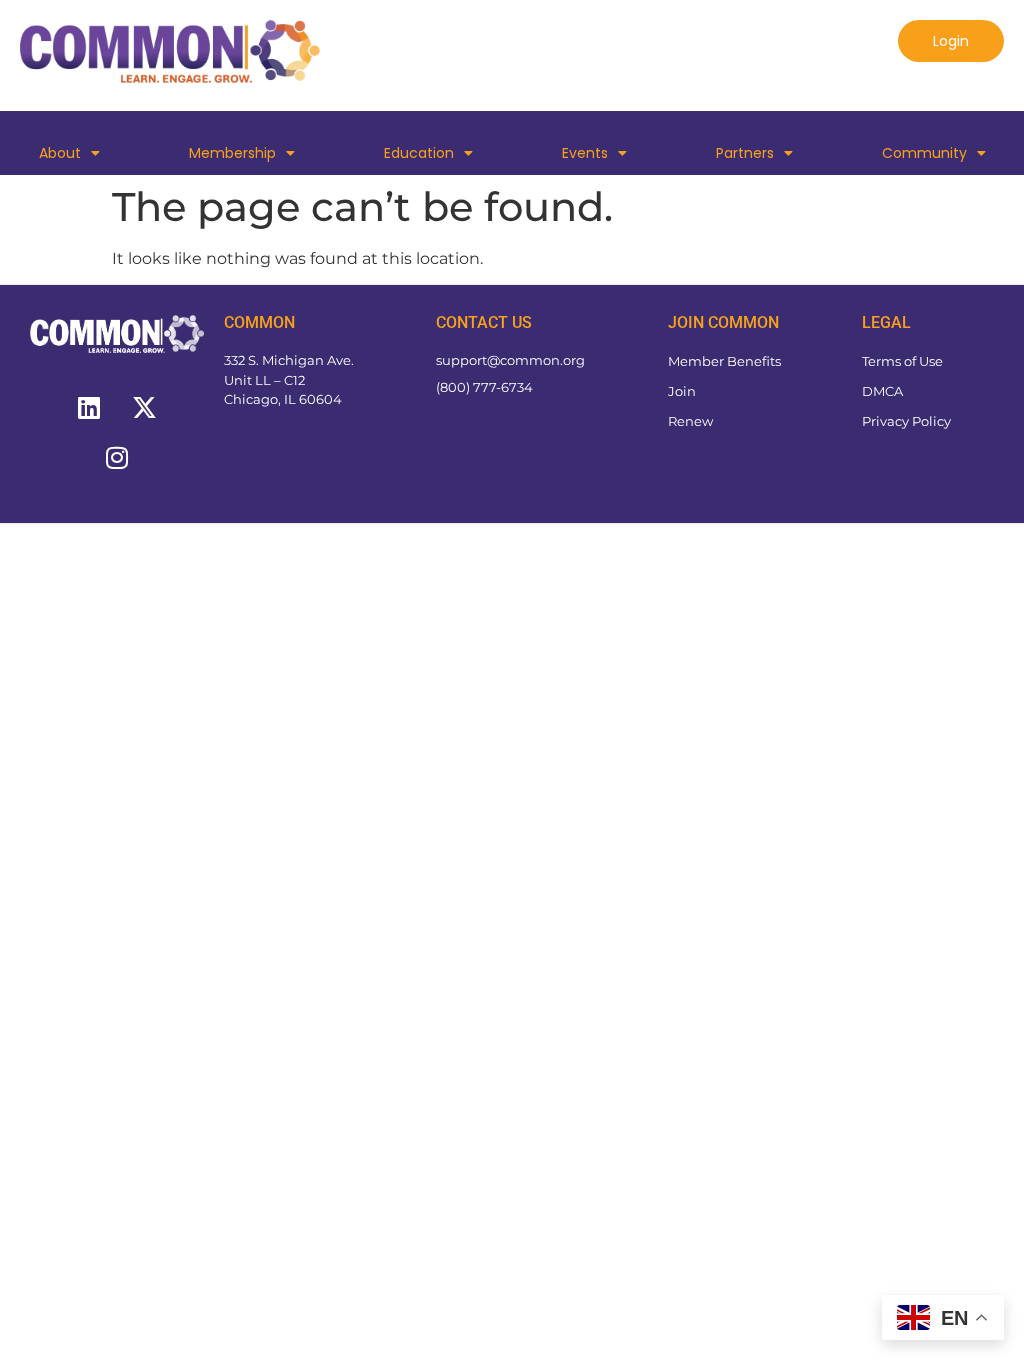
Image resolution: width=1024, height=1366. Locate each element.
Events (585, 153)
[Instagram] (117, 458)
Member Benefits (724, 361)
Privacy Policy (906, 421)
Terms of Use (902, 361)
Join (682, 391)
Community (924, 153)
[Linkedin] (89, 408)
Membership (232, 153)
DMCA (882, 391)
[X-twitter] (144, 408)
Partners (745, 153)
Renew (690, 421)
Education (419, 153)
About (60, 153)
